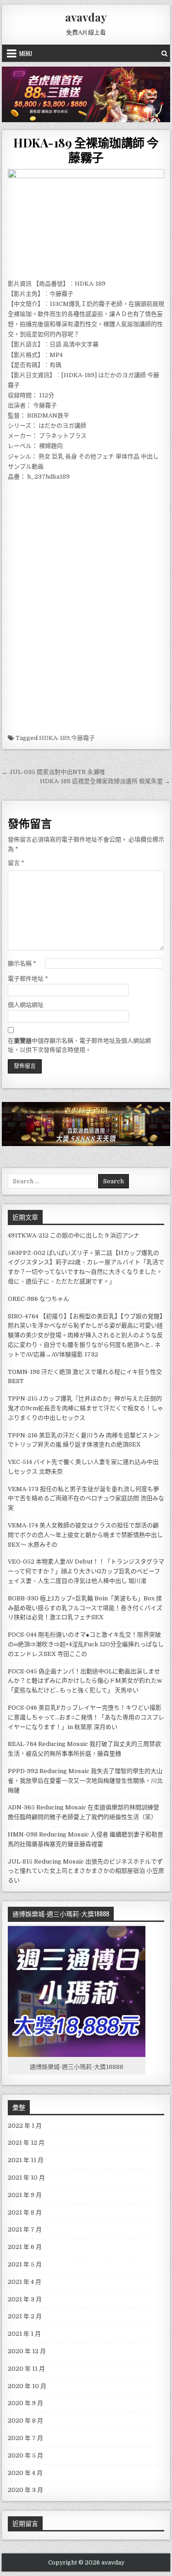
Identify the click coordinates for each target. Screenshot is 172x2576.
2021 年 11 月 (26, 2160)
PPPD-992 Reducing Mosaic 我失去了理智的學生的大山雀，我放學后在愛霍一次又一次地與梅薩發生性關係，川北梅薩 (85, 1781)
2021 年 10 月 (26, 2178)
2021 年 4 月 (25, 2282)
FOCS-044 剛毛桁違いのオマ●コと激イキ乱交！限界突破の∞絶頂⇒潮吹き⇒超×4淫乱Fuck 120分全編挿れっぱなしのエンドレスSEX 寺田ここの (86, 1644)
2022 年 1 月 (25, 2126)
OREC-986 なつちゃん (39, 1299)
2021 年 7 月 (25, 2229)
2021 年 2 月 (25, 2316)
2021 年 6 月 (25, 2247)
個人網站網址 (26, 1005)
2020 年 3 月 (25, 2490)
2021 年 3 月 (25, 2299)
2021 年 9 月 (25, 2195)
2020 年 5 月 (25, 2455)
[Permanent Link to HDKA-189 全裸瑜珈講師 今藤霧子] (86, 222)
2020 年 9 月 (25, 2403)
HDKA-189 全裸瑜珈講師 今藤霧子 (86, 150)
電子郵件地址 (28, 979)
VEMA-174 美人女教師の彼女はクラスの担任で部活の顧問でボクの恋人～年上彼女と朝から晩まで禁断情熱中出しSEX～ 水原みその (85, 1535)
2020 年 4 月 (25, 2473)
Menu (26, 53)
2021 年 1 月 (24, 2334)
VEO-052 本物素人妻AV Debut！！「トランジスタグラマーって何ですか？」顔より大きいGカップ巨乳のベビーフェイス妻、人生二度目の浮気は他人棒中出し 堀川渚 (86, 1571)
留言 (16, 863)
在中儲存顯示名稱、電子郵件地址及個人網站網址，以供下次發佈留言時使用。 (79, 1045)
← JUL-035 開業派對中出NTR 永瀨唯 (53, 772)
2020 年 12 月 (27, 2351)
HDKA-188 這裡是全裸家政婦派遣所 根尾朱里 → (105, 781)
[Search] (164, 53)
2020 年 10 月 (27, 2386)
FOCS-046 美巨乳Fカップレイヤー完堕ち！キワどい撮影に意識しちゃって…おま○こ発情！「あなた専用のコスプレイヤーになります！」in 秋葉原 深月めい (86, 1717)
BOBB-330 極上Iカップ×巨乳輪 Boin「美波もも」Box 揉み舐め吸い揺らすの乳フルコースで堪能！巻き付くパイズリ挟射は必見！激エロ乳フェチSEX (85, 1608)
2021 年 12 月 (26, 2143)
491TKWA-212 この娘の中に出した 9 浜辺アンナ (74, 1235)
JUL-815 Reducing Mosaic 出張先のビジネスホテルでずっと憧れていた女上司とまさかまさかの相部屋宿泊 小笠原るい (86, 1871)
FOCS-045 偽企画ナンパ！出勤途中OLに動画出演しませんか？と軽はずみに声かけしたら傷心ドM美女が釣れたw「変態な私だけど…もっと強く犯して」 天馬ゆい (85, 1681)
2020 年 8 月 (25, 2421)
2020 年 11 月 (26, 2369)
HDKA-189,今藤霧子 (67, 738)
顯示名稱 (22, 963)
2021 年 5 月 (25, 2264)
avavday (86, 17)
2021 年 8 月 (25, 2212)
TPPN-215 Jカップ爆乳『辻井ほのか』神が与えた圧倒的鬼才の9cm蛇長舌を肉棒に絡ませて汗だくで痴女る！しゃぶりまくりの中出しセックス (86, 1408)
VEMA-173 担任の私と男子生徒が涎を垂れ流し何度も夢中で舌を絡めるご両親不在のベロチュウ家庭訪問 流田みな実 (86, 1499)
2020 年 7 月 (25, 2438)
